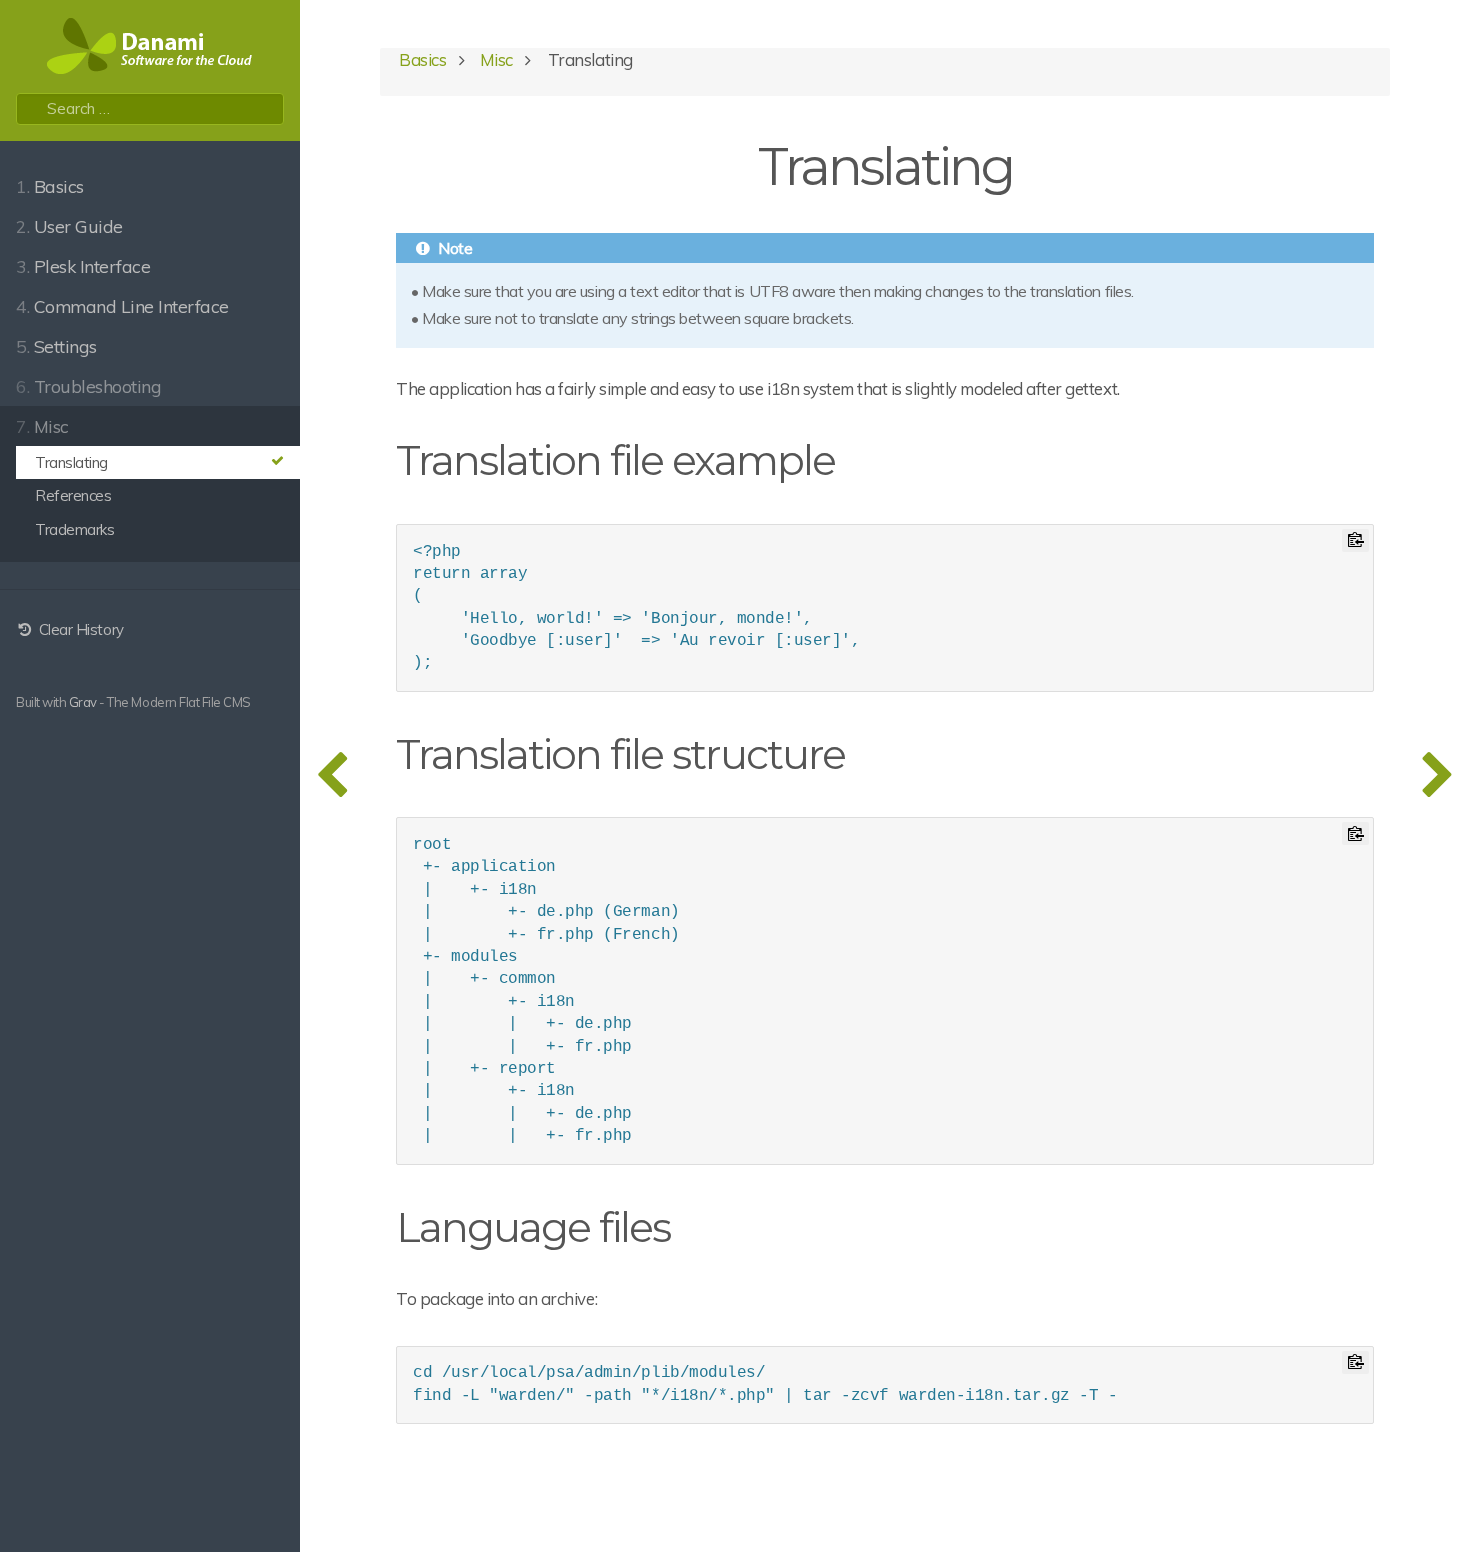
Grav (83, 702)
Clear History (79, 629)
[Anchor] (854, 457)
